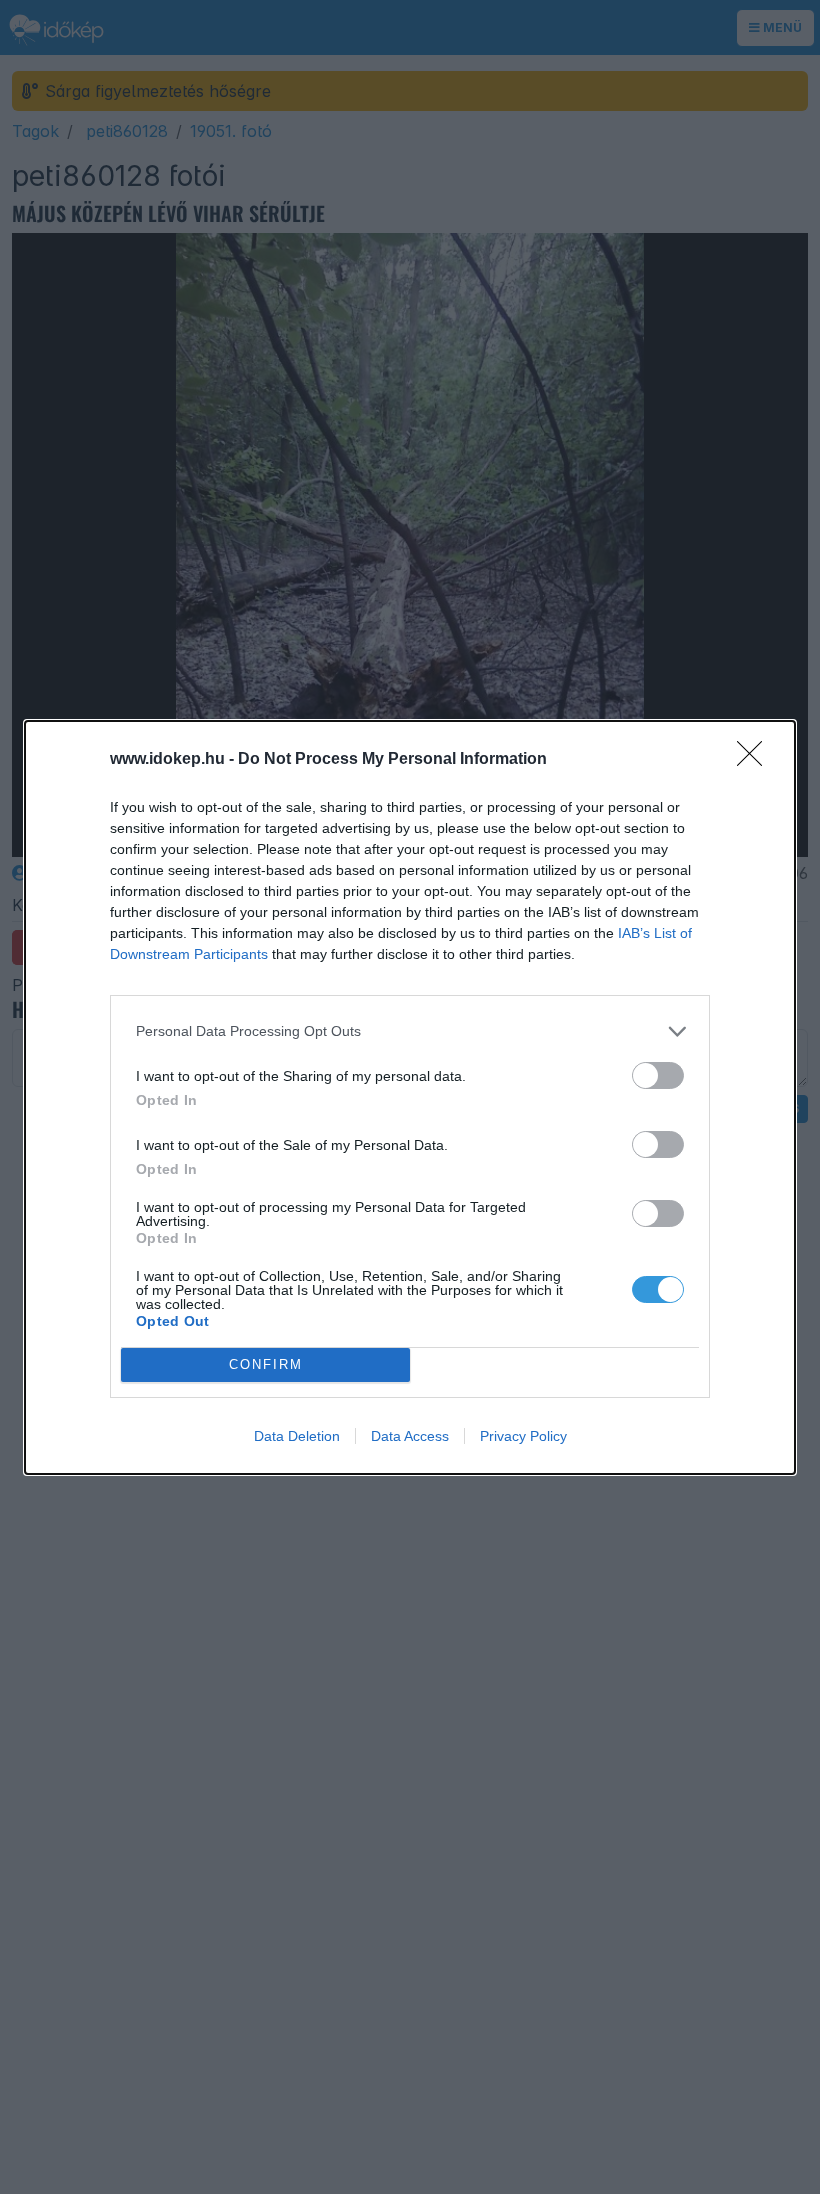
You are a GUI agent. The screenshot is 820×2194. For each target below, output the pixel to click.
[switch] (658, 1075)
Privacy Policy (523, 1436)
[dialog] (410, 1097)
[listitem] (410, 1031)
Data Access (410, 1436)
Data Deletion (297, 1436)
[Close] (756, 760)
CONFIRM (266, 1364)
